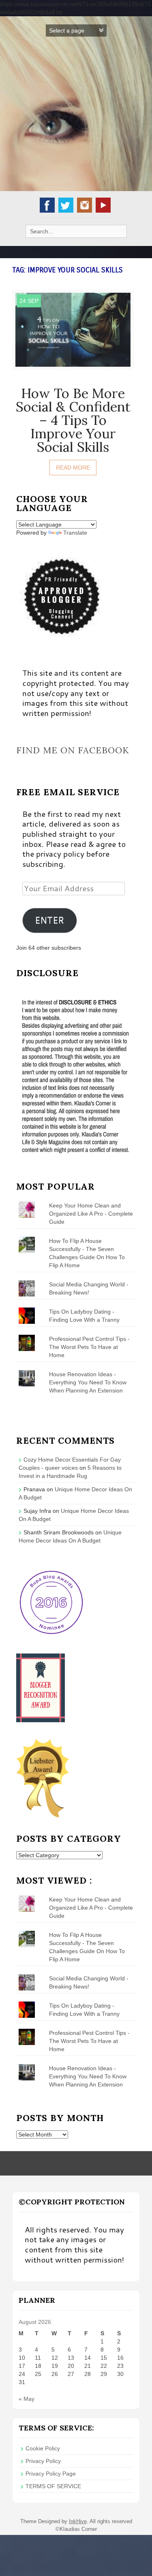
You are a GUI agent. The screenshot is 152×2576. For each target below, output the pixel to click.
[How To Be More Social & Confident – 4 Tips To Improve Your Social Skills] (73, 329)
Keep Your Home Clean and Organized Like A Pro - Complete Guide (91, 1214)
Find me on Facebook (73, 750)
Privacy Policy (43, 2461)
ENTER (49, 920)
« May (27, 2399)
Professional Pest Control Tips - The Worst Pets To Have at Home (89, 1347)
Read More (73, 468)
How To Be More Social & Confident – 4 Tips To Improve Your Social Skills (73, 420)
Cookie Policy (43, 2448)
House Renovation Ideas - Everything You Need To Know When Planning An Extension (88, 1382)
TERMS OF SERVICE (53, 2486)
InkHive (78, 2521)
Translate (75, 533)
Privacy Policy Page (51, 2474)
